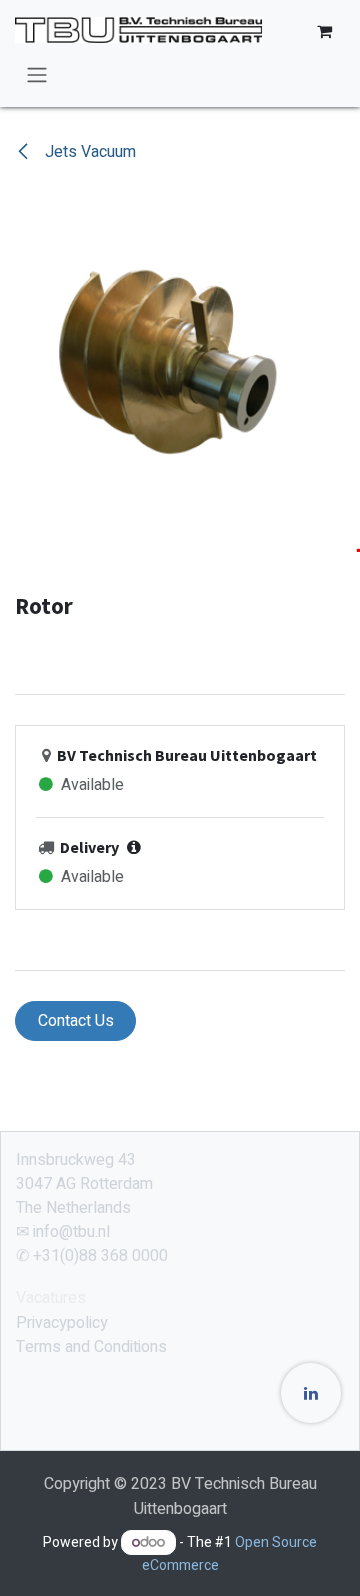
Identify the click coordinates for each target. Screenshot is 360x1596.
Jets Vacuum (88, 152)
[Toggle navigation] (37, 74)
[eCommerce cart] (324, 31)
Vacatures (51, 1298)
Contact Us (76, 1021)
